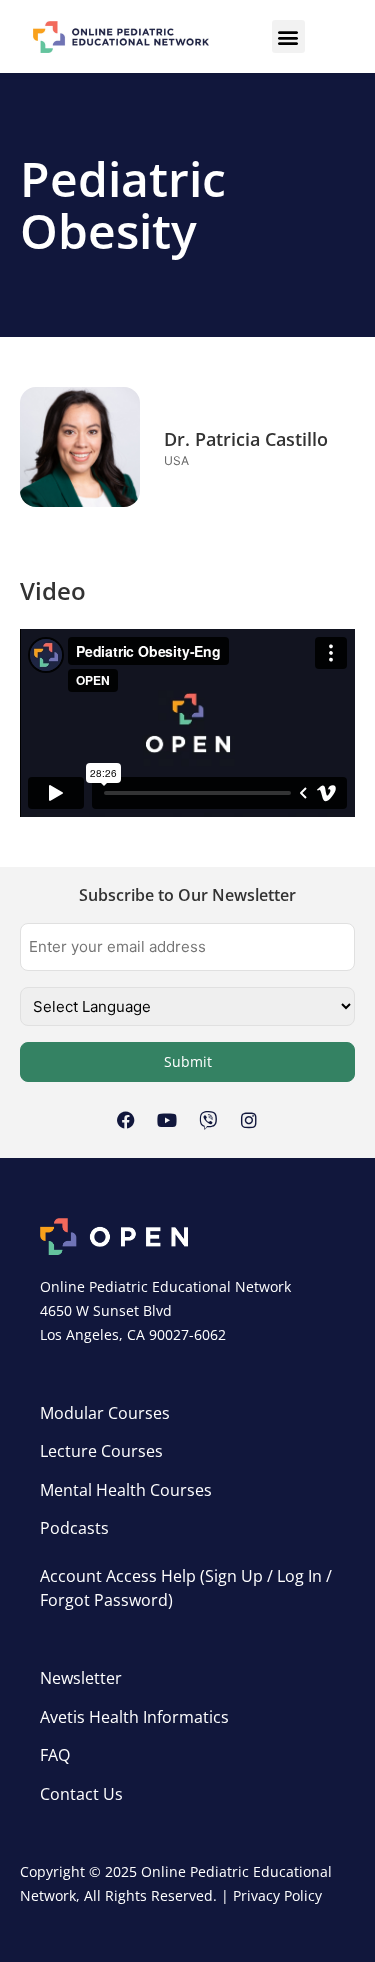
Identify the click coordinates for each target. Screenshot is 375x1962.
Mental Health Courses (126, 1490)
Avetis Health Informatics (134, 1717)
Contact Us (81, 1794)
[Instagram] (249, 1120)
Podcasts (74, 1528)
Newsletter (81, 1678)
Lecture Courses (101, 1451)
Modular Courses (105, 1413)
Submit (188, 1061)
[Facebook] (126, 1120)
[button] (288, 36)
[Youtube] (167, 1120)
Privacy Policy (277, 1895)
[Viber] (208, 1120)
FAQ (55, 1755)
